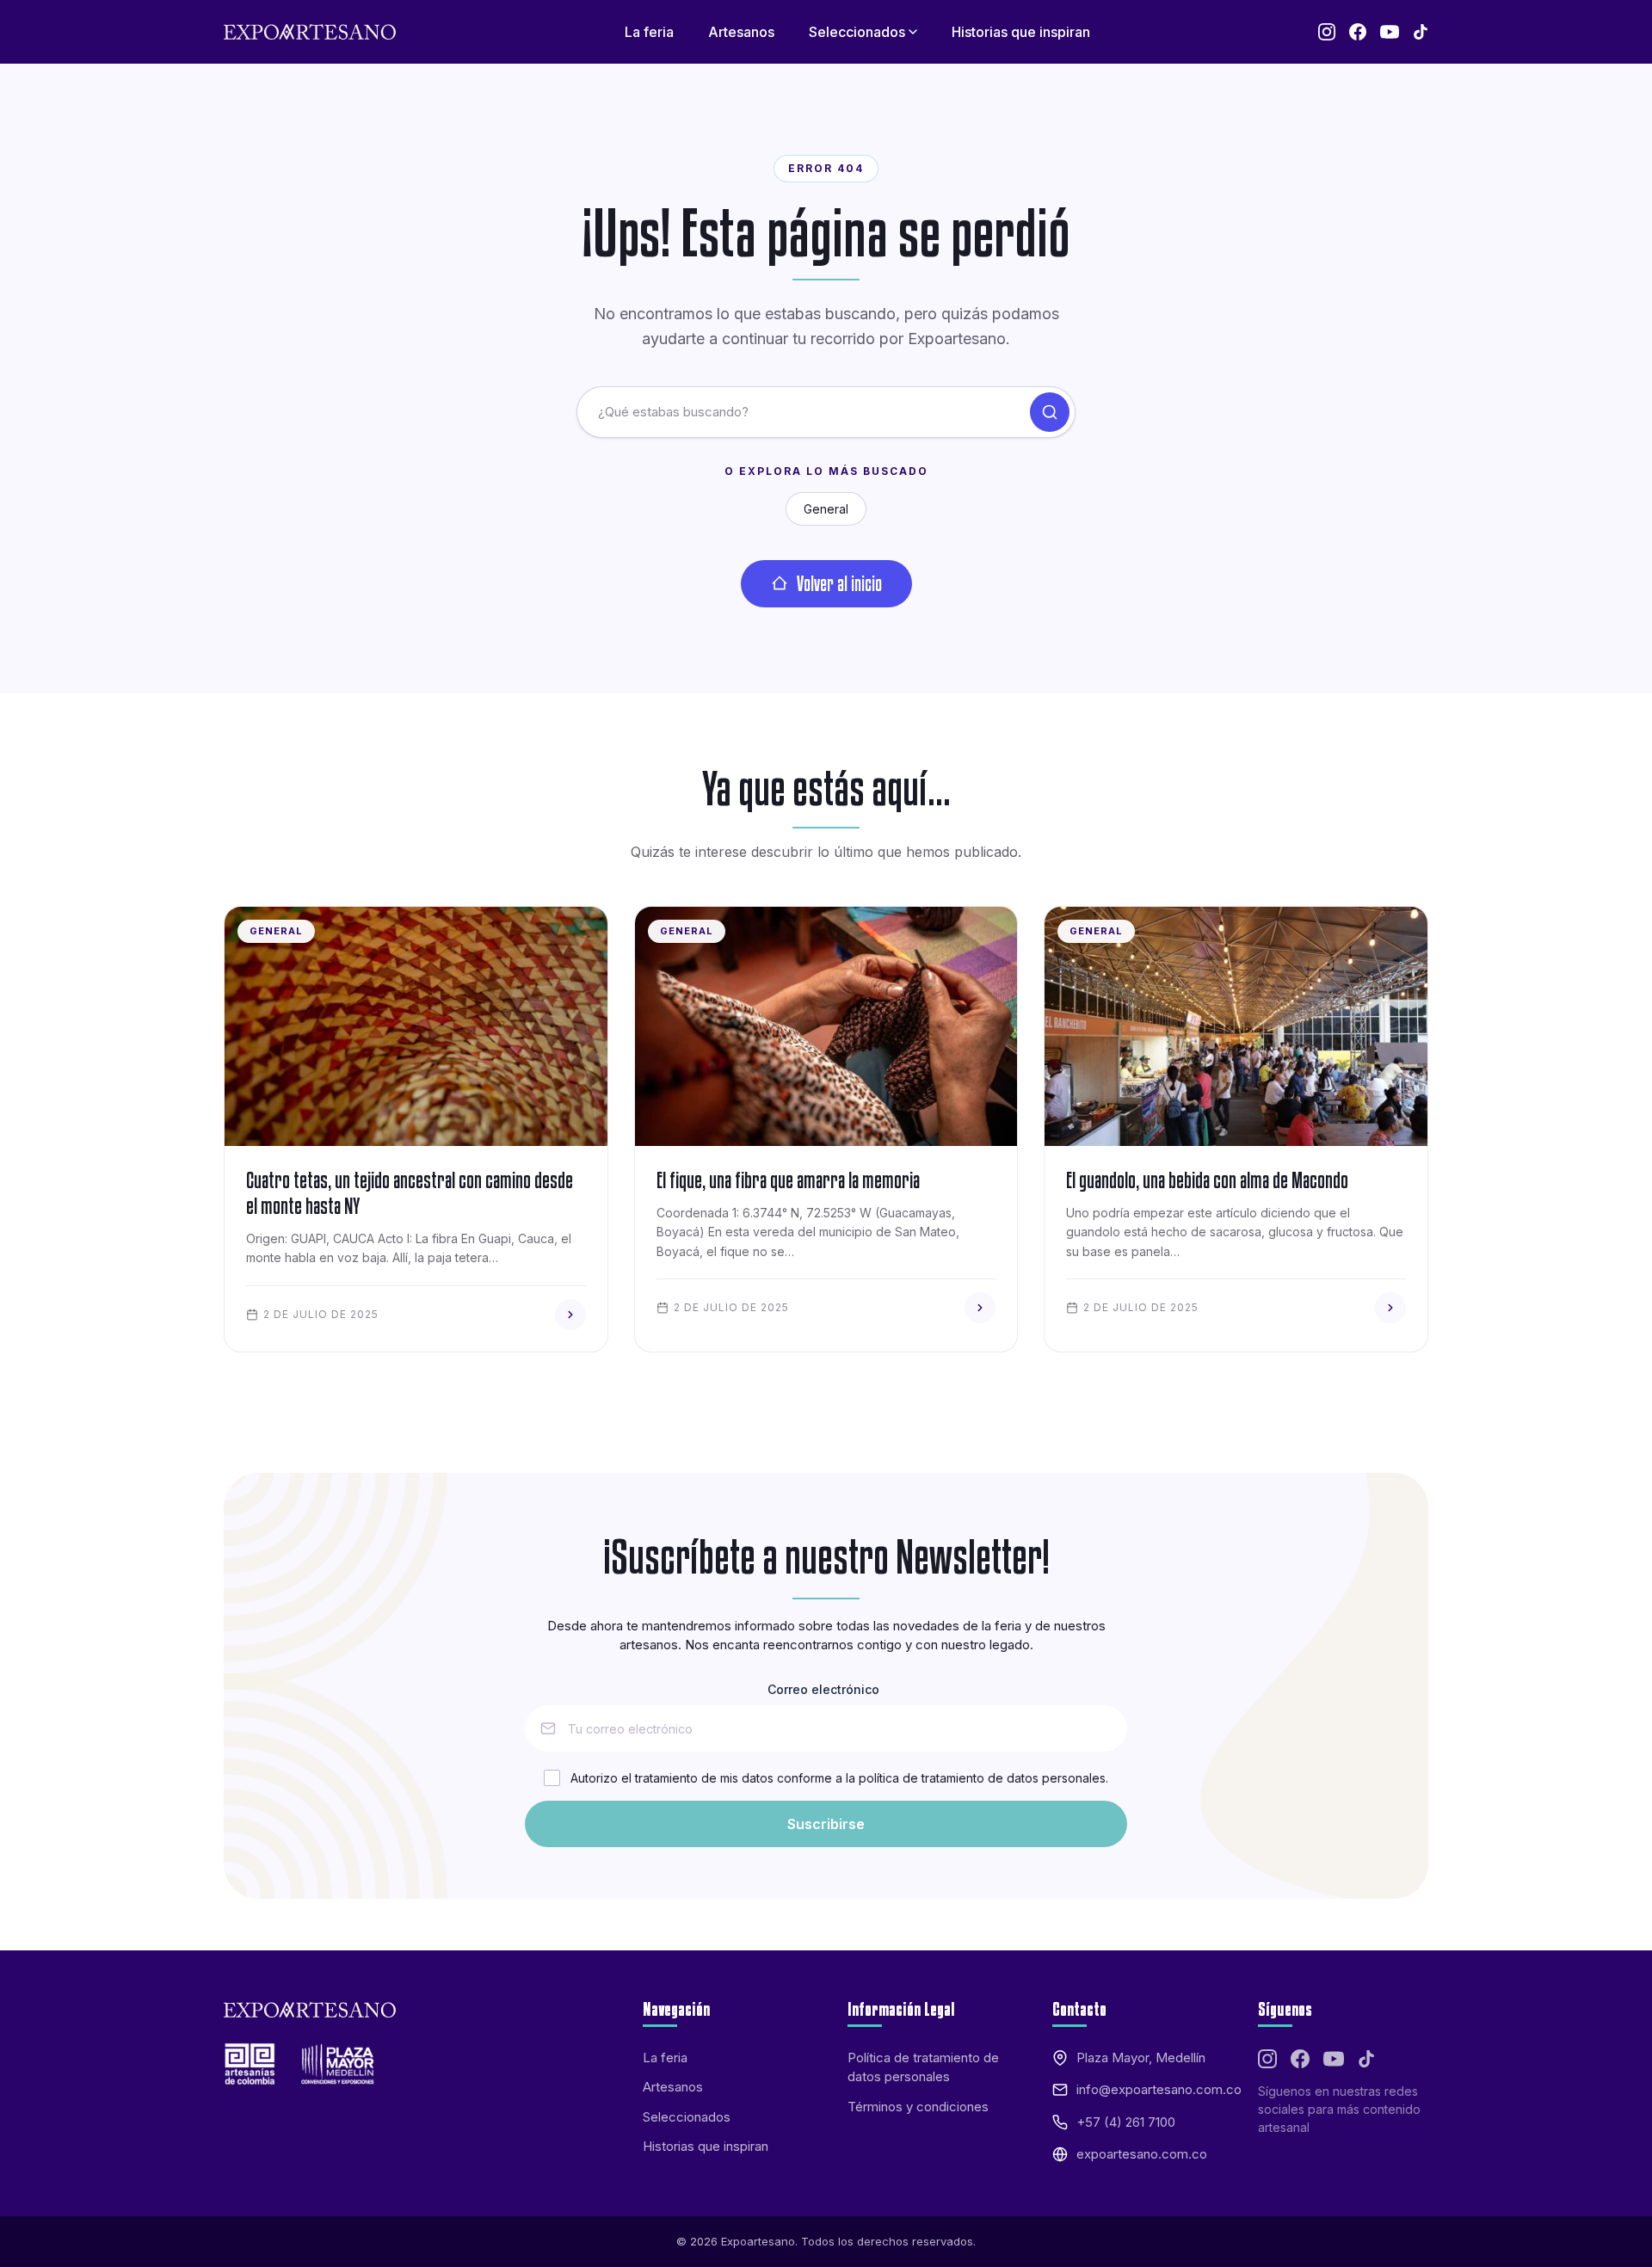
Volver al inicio (839, 583)
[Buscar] (1050, 412)
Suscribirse (826, 1824)
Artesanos (673, 2087)
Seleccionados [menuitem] (857, 32)
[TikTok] (1421, 32)
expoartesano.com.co (1142, 2154)
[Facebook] (1358, 32)
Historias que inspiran (706, 2146)
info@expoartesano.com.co (1159, 2089)
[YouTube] (1390, 32)
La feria (665, 2058)
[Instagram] (1327, 32)
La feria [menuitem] (649, 32)
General (826, 509)
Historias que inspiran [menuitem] (1021, 32)
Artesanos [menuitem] (741, 32)
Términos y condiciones (918, 2107)
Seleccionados (687, 2117)
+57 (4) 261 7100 (1126, 2122)
